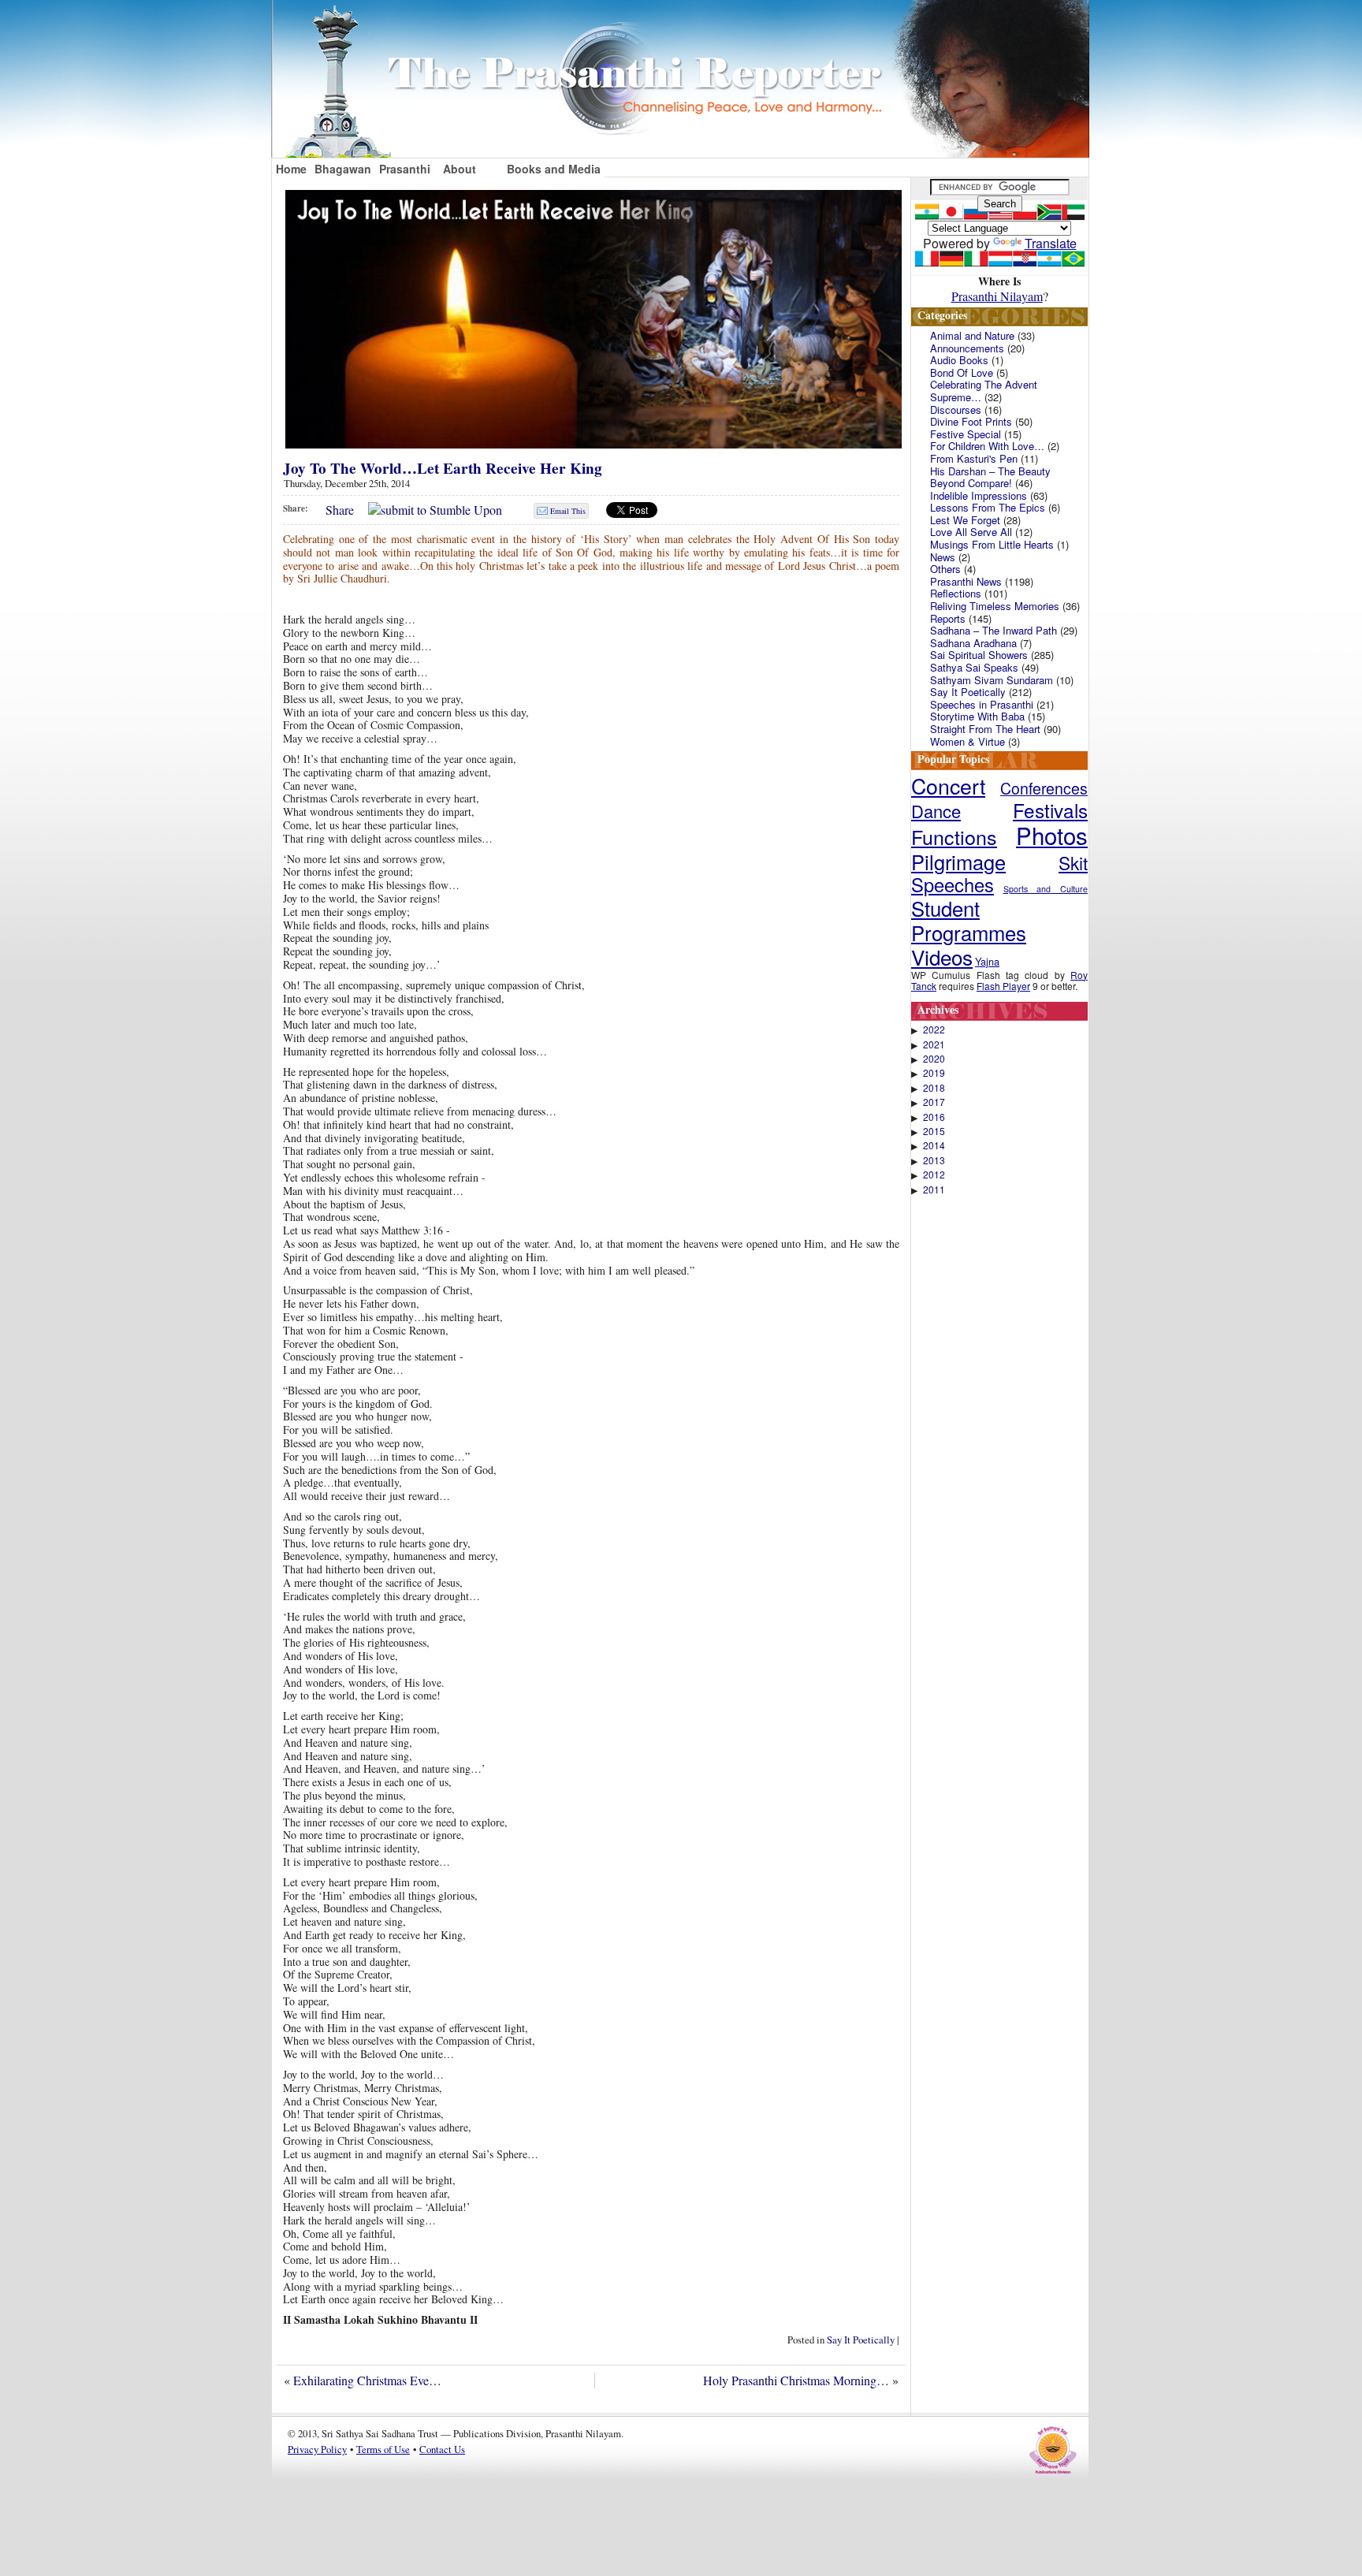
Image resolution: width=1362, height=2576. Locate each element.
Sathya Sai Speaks (974, 667)
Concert (948, 785)
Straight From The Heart (985, 729)
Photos (1052, 835)
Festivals (1050, 810)
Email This (568, 511)
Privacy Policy (317, 2449)
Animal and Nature (972, 335)
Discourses (956, 409)
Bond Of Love (962, 372)
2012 (934, 1174)
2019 (934, 1073)
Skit (1073, 862)
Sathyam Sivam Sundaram (992, 680)
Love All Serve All (971, 532)
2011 (934, 1189)
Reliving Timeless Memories (995, 606)
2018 (934, 1088)
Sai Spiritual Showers (979, 655)
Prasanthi (405, 169)
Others (945, 569)
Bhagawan (343, 169)
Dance (936, 811)
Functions (954, 836)
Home (291, 169)
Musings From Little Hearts (992, 544)
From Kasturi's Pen (974, 458)
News (943, 557)
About (460, 169)
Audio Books (959, 360)
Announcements (967, 348)
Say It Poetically (861, 2340)
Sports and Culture (1046, 889)
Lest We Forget (965, 520)
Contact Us (442, 2449)
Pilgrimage (958, 862)
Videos (942, 957)
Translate (1051, 243)
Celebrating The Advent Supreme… (984, 391)
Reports (948, 618)
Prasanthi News (966, 581)
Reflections (956, 593)
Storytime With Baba (977, 716)
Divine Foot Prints (971, 421)
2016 (934, 1117)
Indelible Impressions (979, 495)
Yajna (987, 961)
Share (340, 510)
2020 (934, 1059)
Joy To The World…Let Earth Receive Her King (443, 468)
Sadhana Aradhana (973, 643)
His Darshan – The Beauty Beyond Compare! (990, 477)
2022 (934, 1029)
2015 (934, 1131)
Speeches (953, 884)
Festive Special (966, 434)
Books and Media (554, 169)
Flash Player (1003, 986)
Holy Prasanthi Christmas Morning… (796, 2380)
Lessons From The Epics (988, 507)
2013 (934, 1160)
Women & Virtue (968, 741)
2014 (934, 1145)
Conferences (1044, 788)
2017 (934, 1102)
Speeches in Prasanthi (982, 704)
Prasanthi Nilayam (997, 296)
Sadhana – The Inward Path (994, 630)
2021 (934, 1044)
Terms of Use (383, 2449)
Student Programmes (969, 920)
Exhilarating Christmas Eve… (367, 2380)
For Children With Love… (987, 446)
